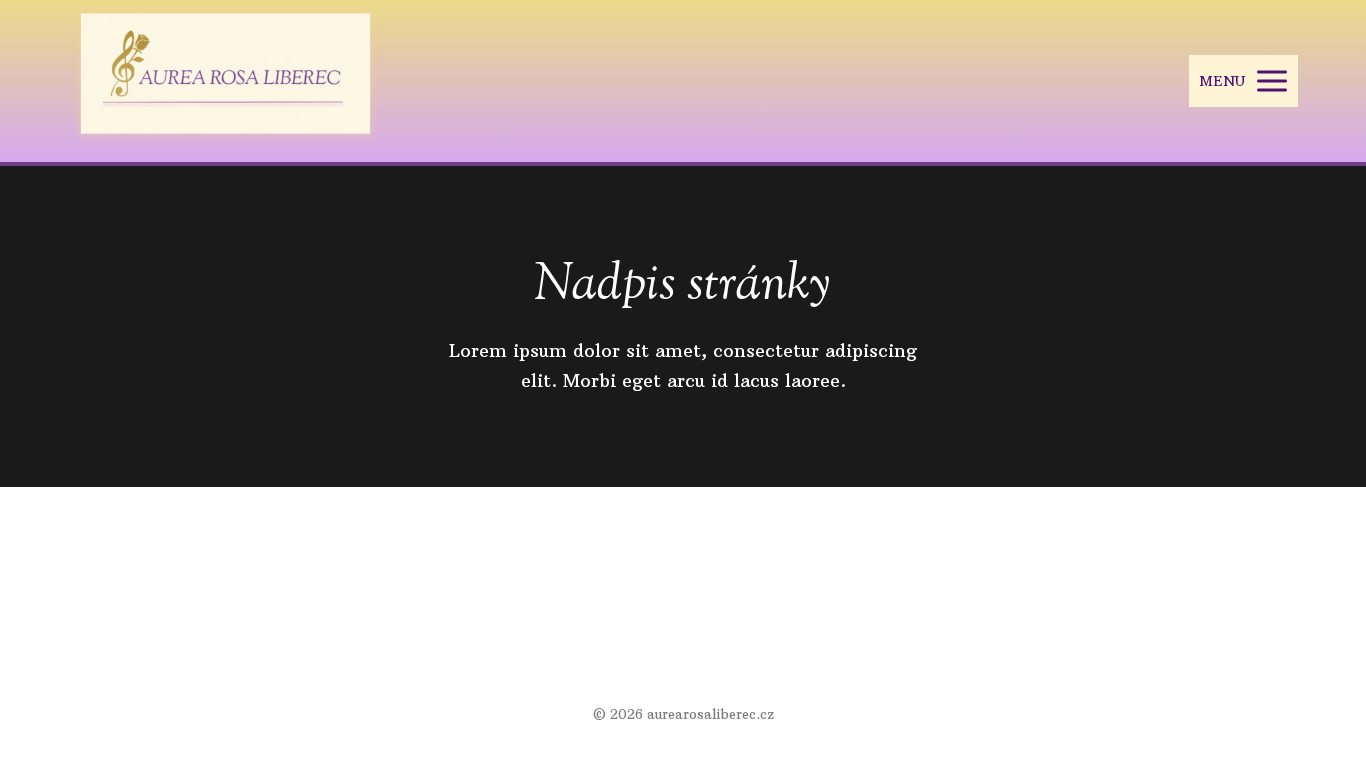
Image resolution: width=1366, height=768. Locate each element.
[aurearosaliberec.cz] (225, 81)
